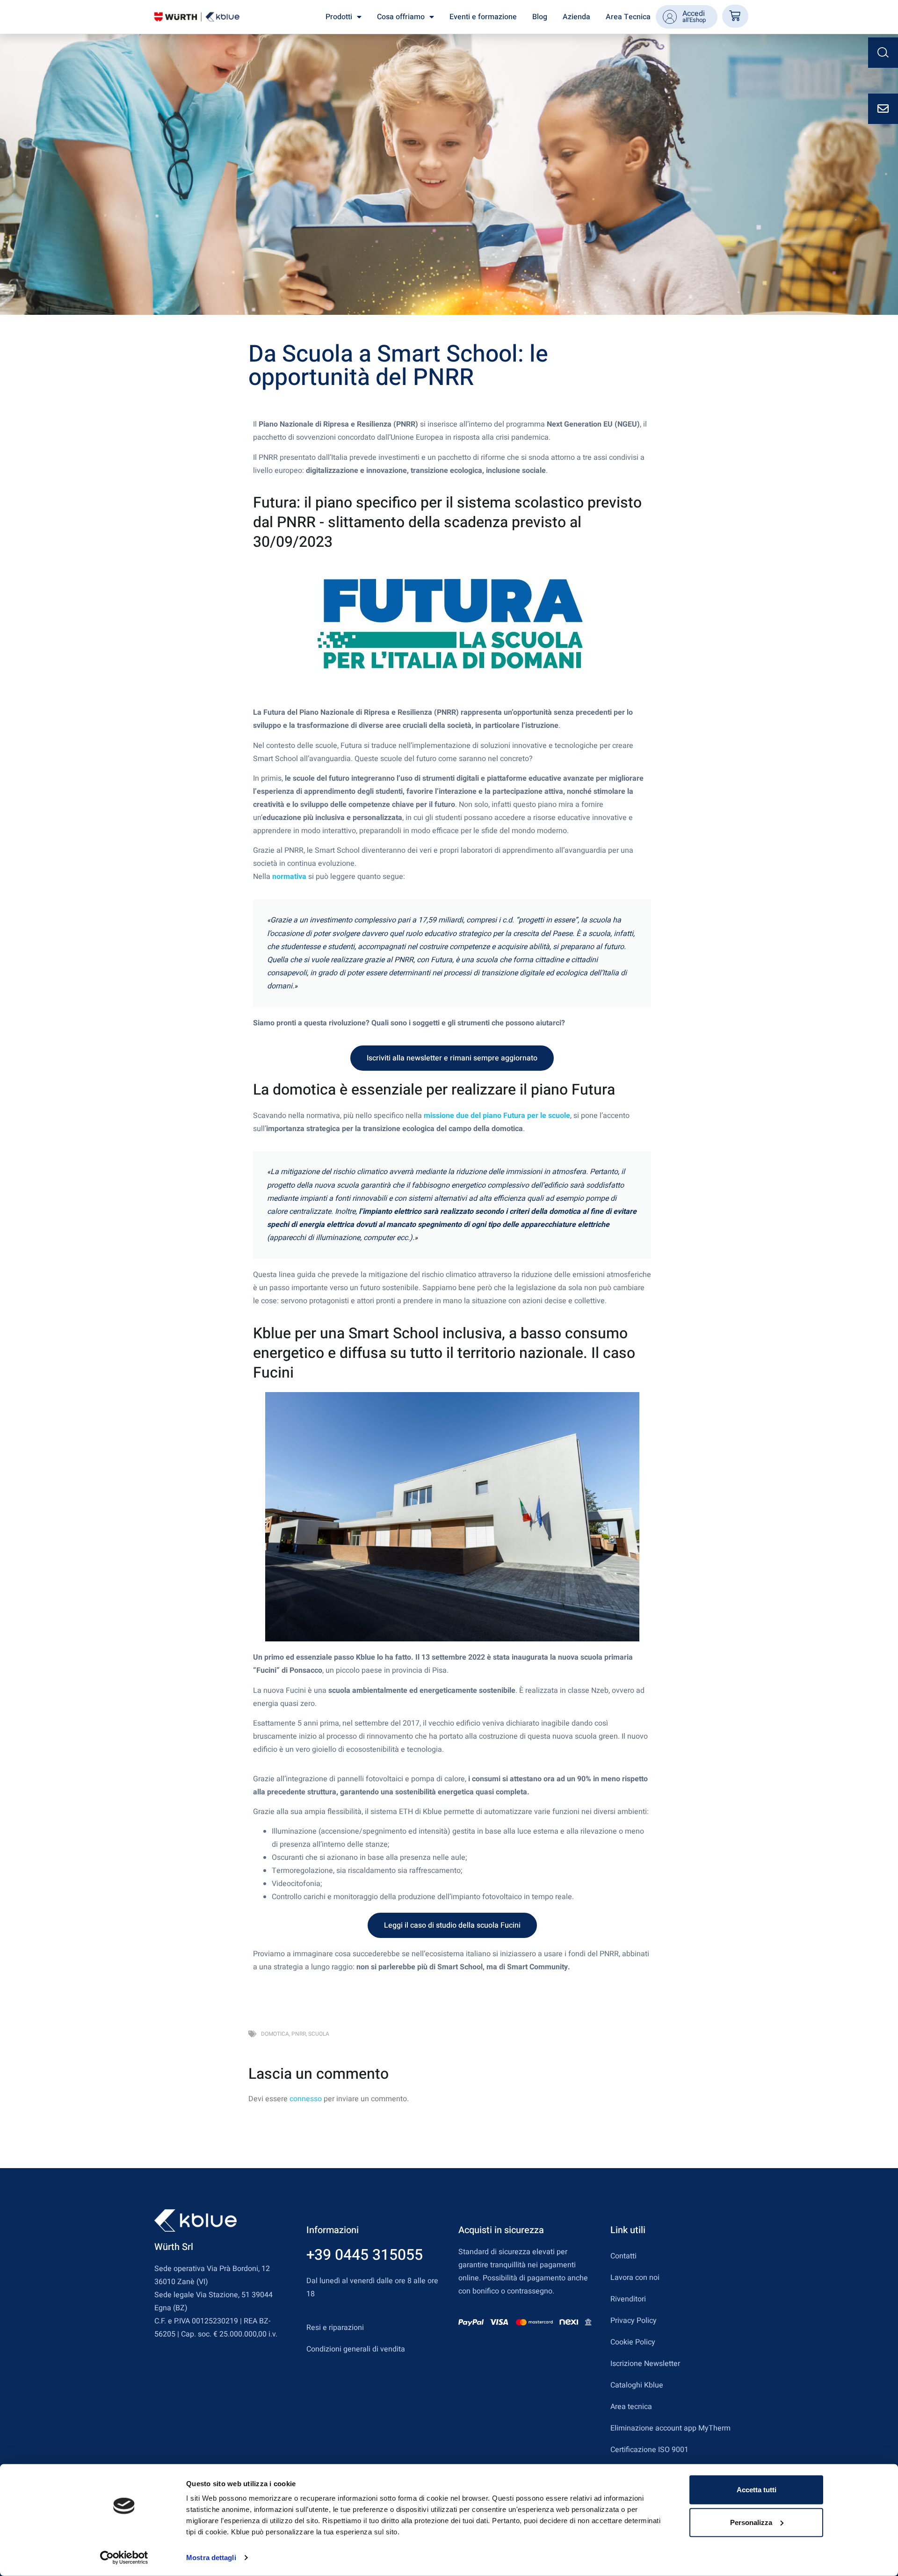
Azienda (576, 17)
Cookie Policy (633, 2342)
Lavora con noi (635, 2278)
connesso (306, 2099)
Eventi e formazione (483, 17)
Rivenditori (628, 2299)
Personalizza (751, 2522)
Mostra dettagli (211, 2558)
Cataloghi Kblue (637, 2385)
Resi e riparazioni (335, 2328)
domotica (275, 2034)
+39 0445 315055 (365, 2255)
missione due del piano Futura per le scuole (497, 1116)
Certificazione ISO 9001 (649, 2450)
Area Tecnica (628, 17)
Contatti (623, 2256)
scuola (319, 2034)
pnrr (299, 2034)
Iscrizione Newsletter (645, 2364)
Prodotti (339, 17)
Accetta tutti (757, 2490)
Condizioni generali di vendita (356, 2349)
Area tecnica (631, 2407)
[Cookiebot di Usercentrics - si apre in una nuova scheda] (124, 2558)
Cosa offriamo (401, 17)
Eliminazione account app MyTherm (670, 2428)
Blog (540, 17)
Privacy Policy (634, 2321)
